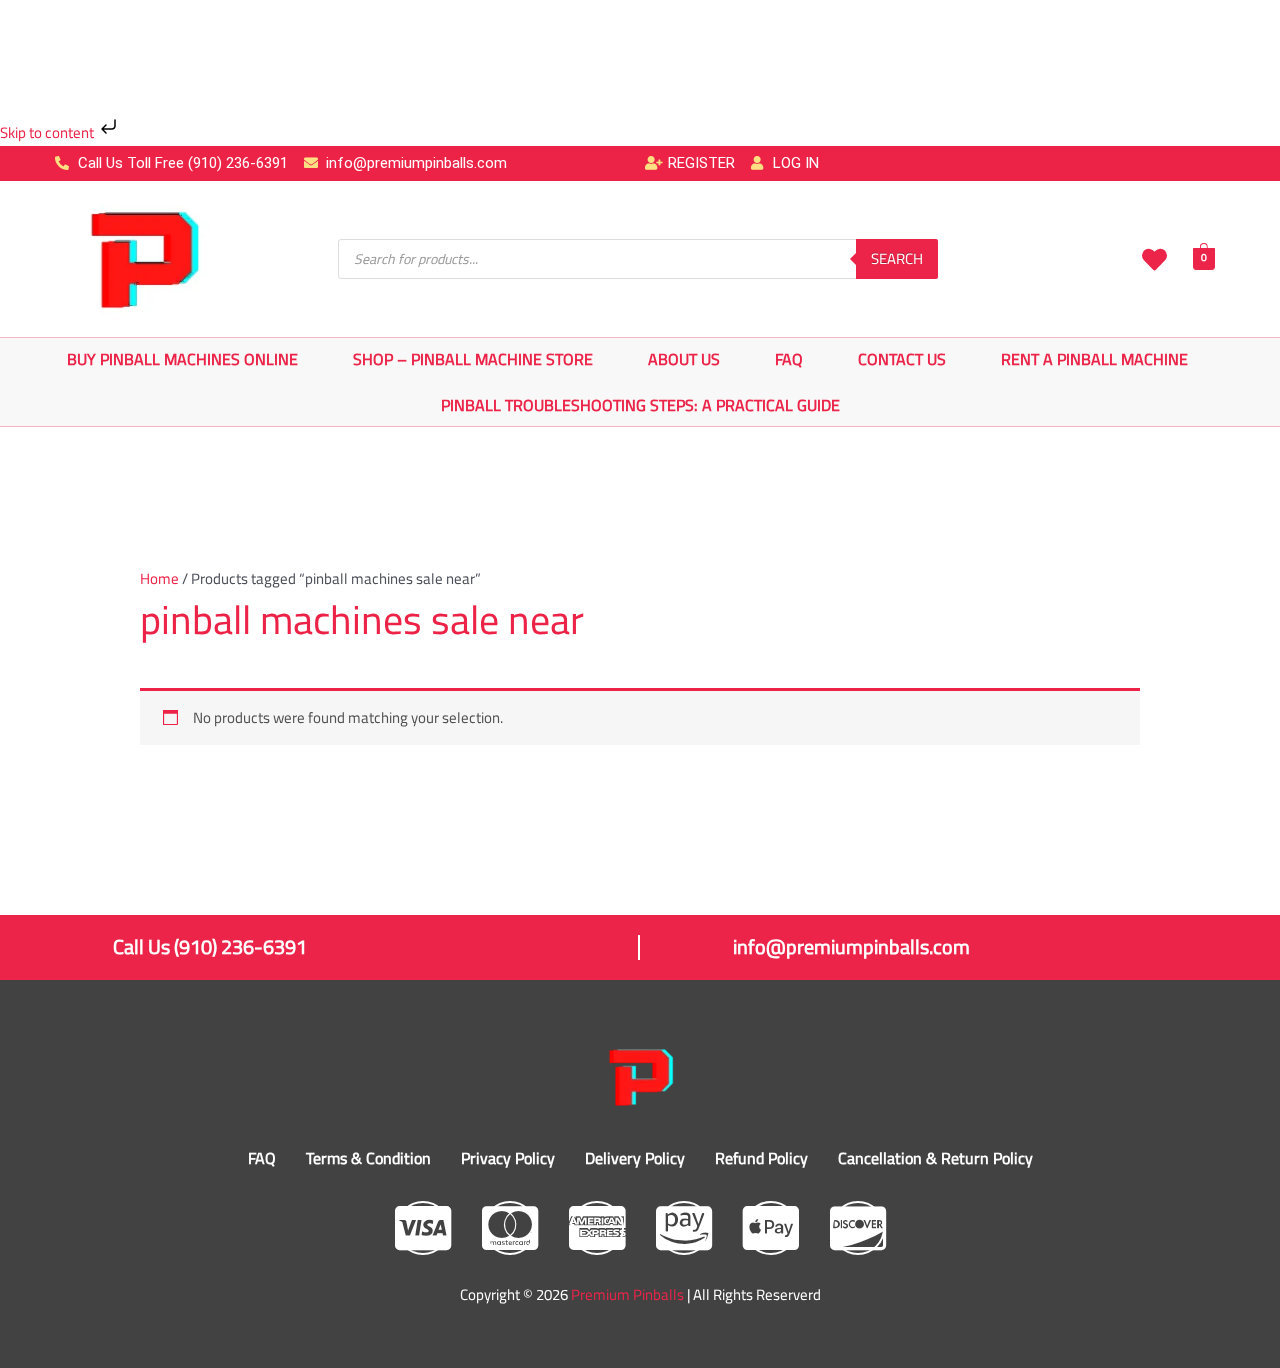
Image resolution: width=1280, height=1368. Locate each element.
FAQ (789, 359)
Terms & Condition (368, 1158)
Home (159, 578)
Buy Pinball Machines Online (182, 359)
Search (897, 258)
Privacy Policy (508, 1158)
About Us (684, 359)
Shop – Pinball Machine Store (473, 359)
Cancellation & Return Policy (935, 1158)
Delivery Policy (635, 1158)
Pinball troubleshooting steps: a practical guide (640, 405)
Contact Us (902, 359)
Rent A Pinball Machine (1094, 359)
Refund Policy (761, 1158)
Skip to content (48, 132)
